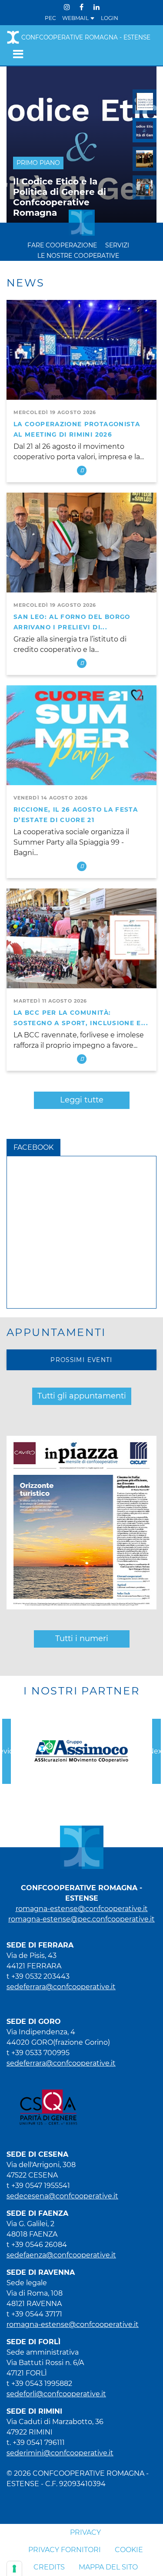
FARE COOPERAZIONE (62, 245)
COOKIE (129, 2550)
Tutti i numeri (82, 1638)
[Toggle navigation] (15, 54)
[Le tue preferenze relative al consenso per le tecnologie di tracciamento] (14, 2569)
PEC (50, 18)
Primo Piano (38, 163)
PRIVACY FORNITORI (65, 2550)
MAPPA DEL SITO (108, 2567)
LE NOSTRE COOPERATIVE (78, 256)
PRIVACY (85, 2532)
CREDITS (49, 2567)
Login (110, 18)
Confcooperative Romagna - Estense (86, 37)
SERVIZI (117, 245)
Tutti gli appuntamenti (82, 1396)
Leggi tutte (82, 1100)
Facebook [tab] (33, 1147)
